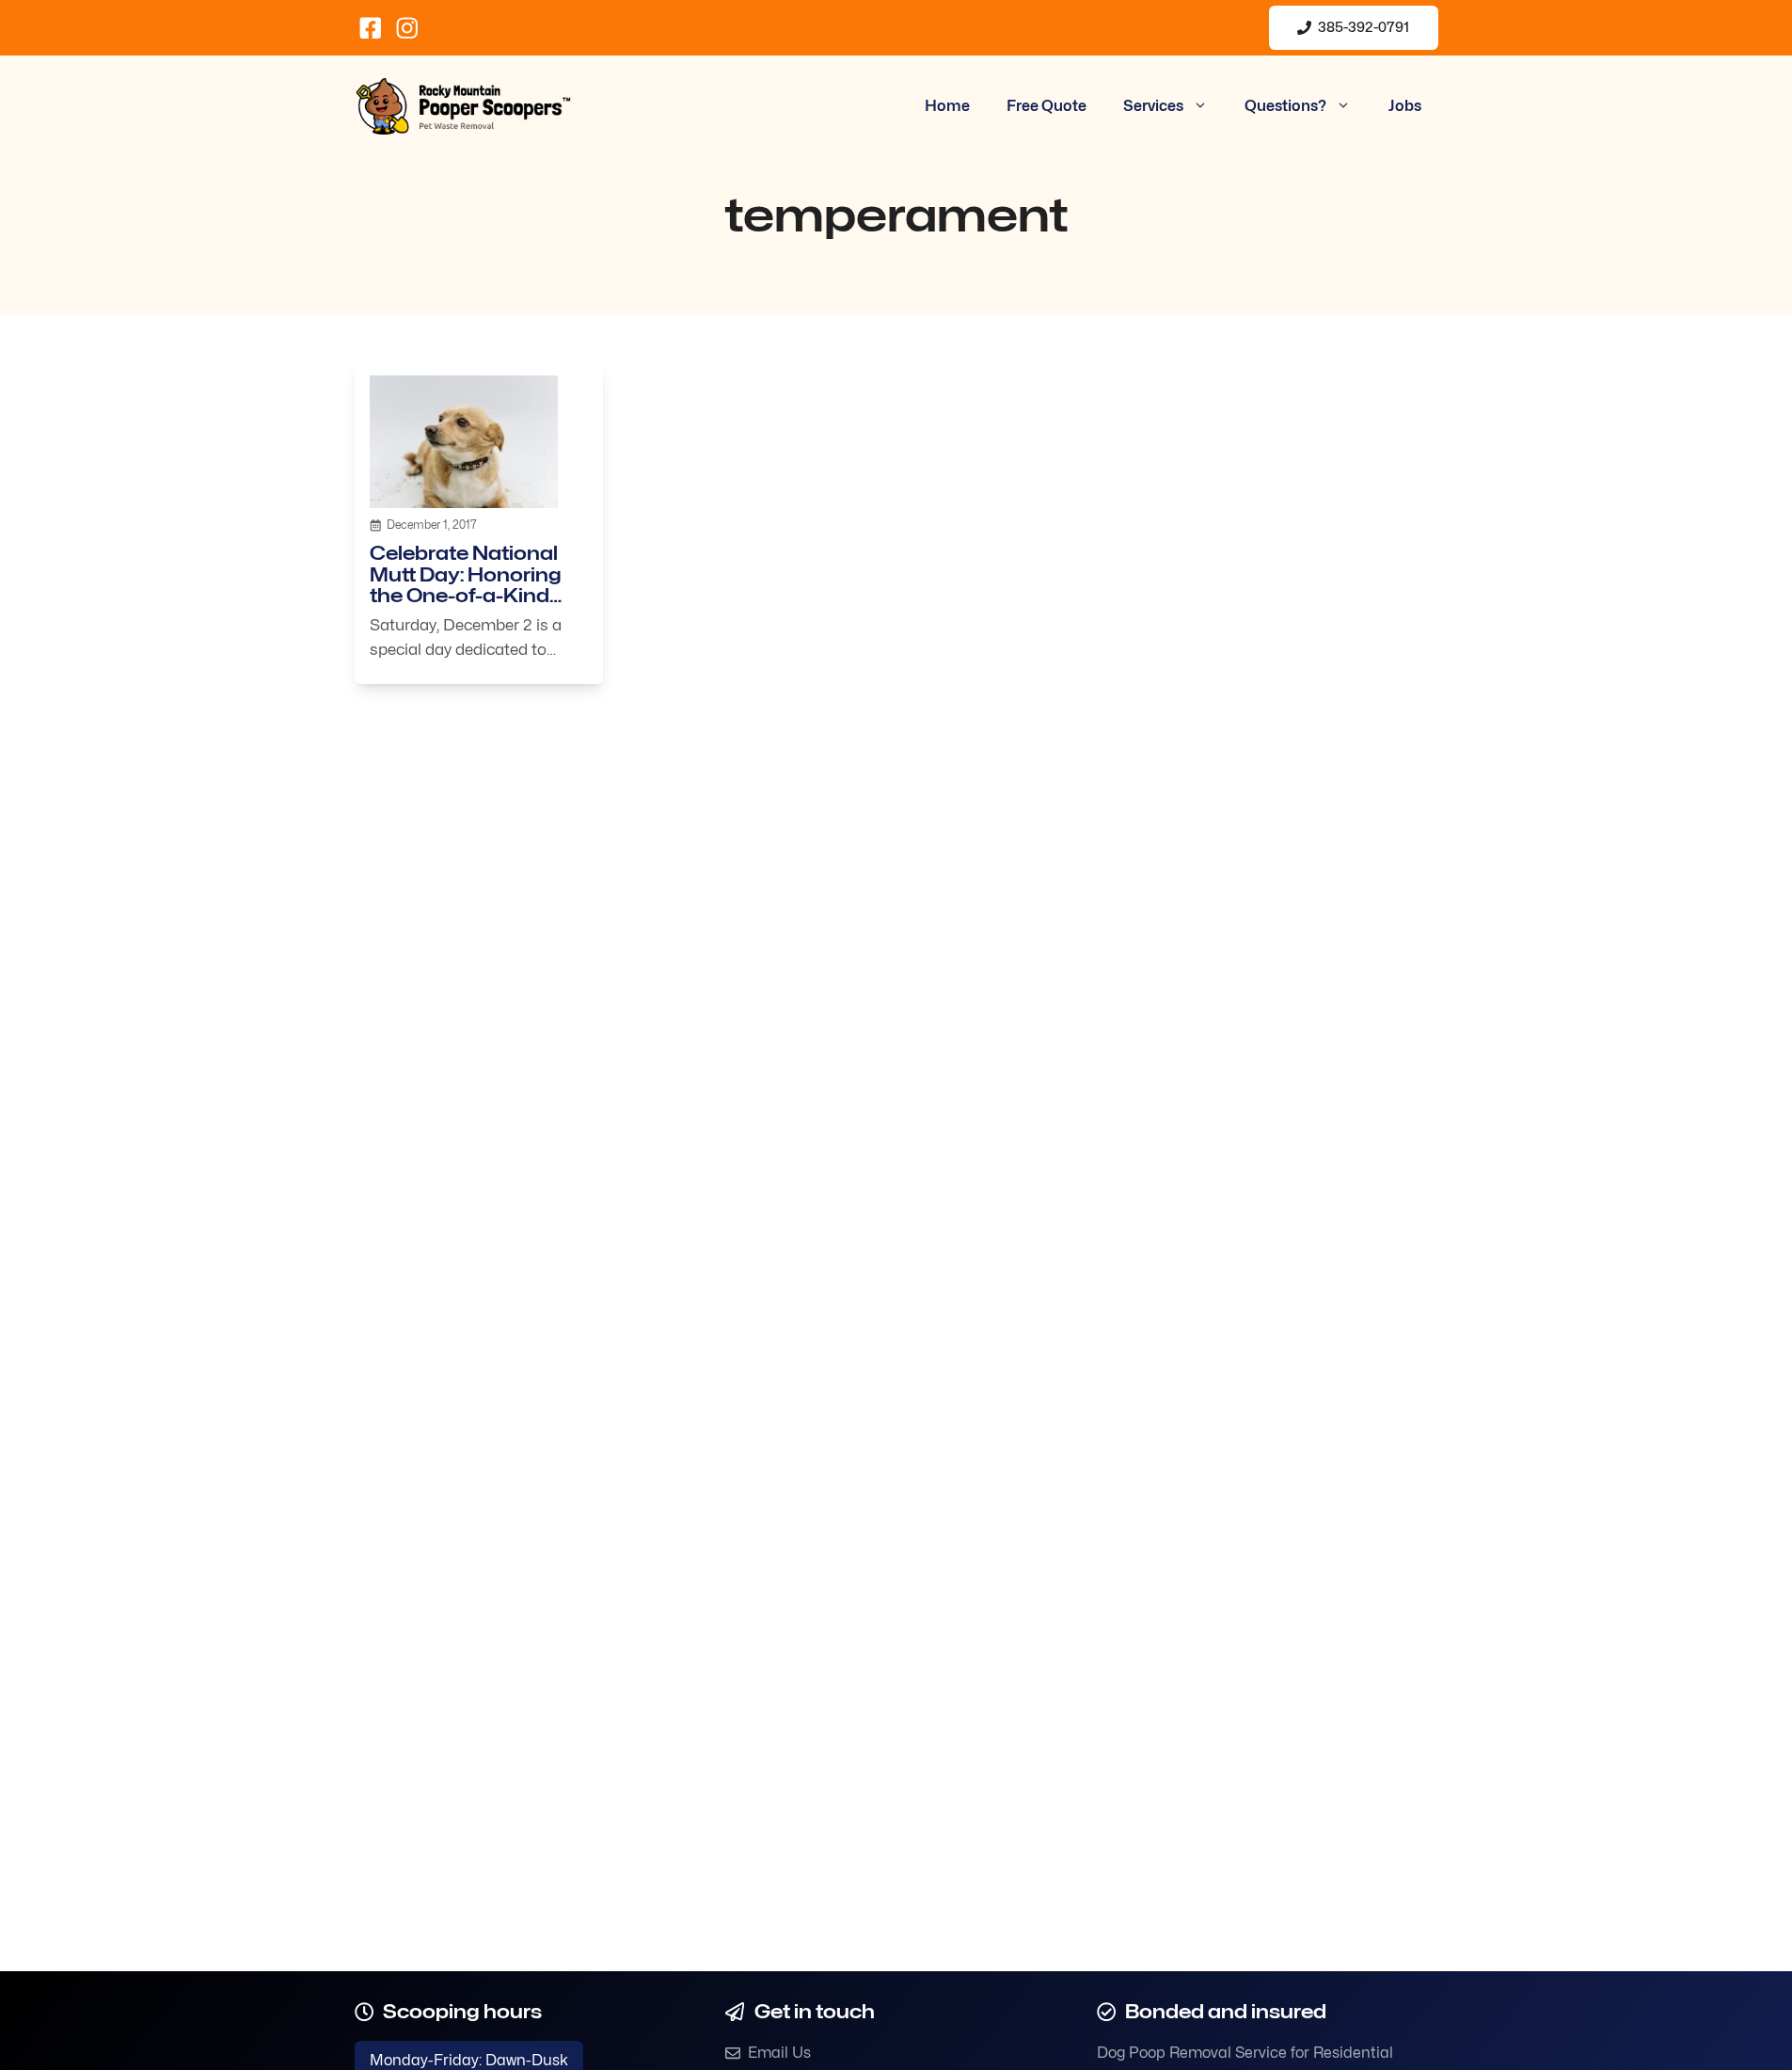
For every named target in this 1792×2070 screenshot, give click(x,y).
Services (1153, 106)
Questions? (1285, 106)
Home (947, 106)
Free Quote (1047, 106)
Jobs (1405, 106)
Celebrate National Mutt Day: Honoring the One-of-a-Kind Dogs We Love (466, 584)
